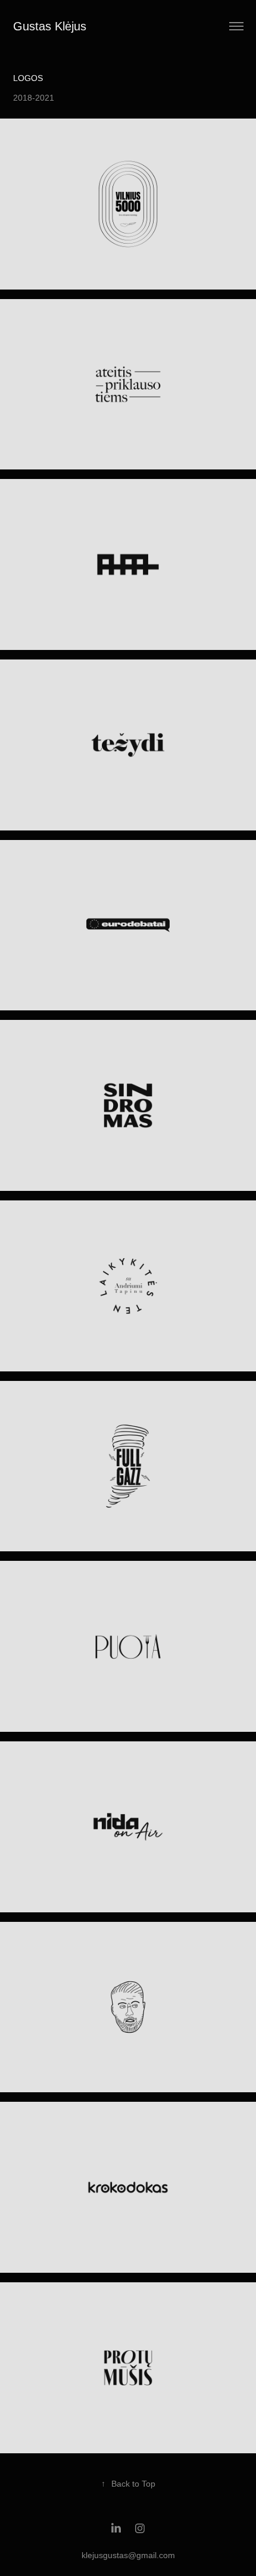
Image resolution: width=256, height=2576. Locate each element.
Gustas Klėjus (50, 26)
